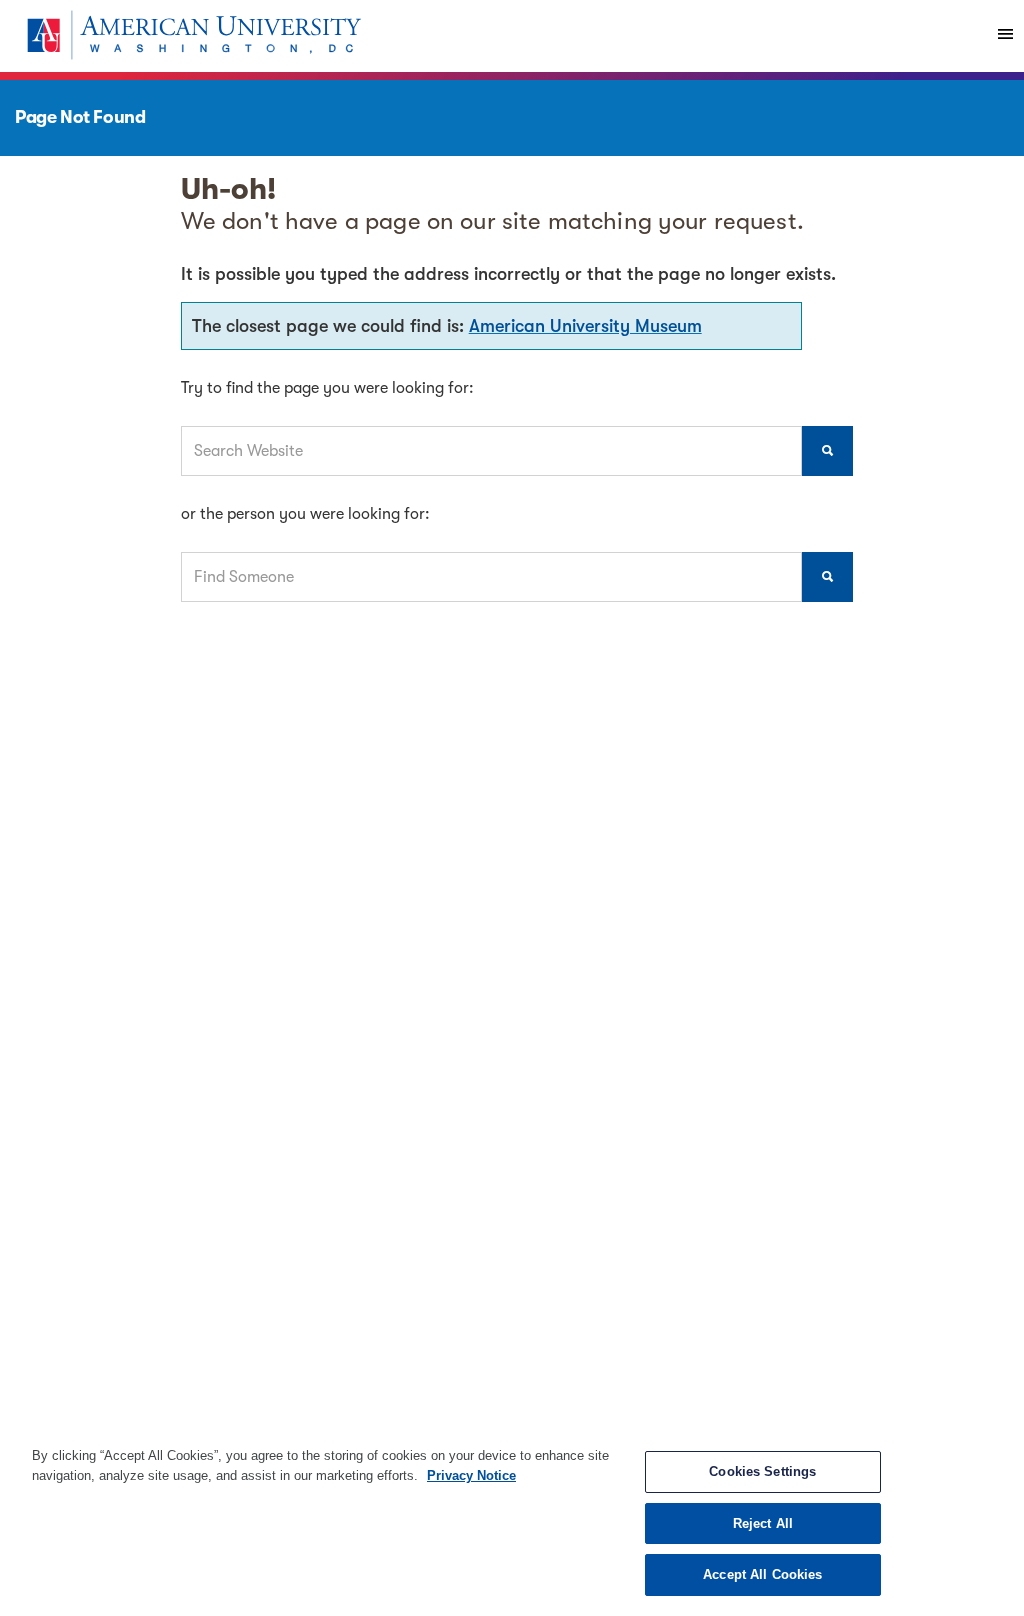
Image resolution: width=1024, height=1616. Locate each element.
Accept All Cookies (762, 1574)
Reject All (763, 1523)
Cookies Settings (762, 1471)
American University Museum (585, 326)
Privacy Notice (471, 1475)
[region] (512, 1521)
